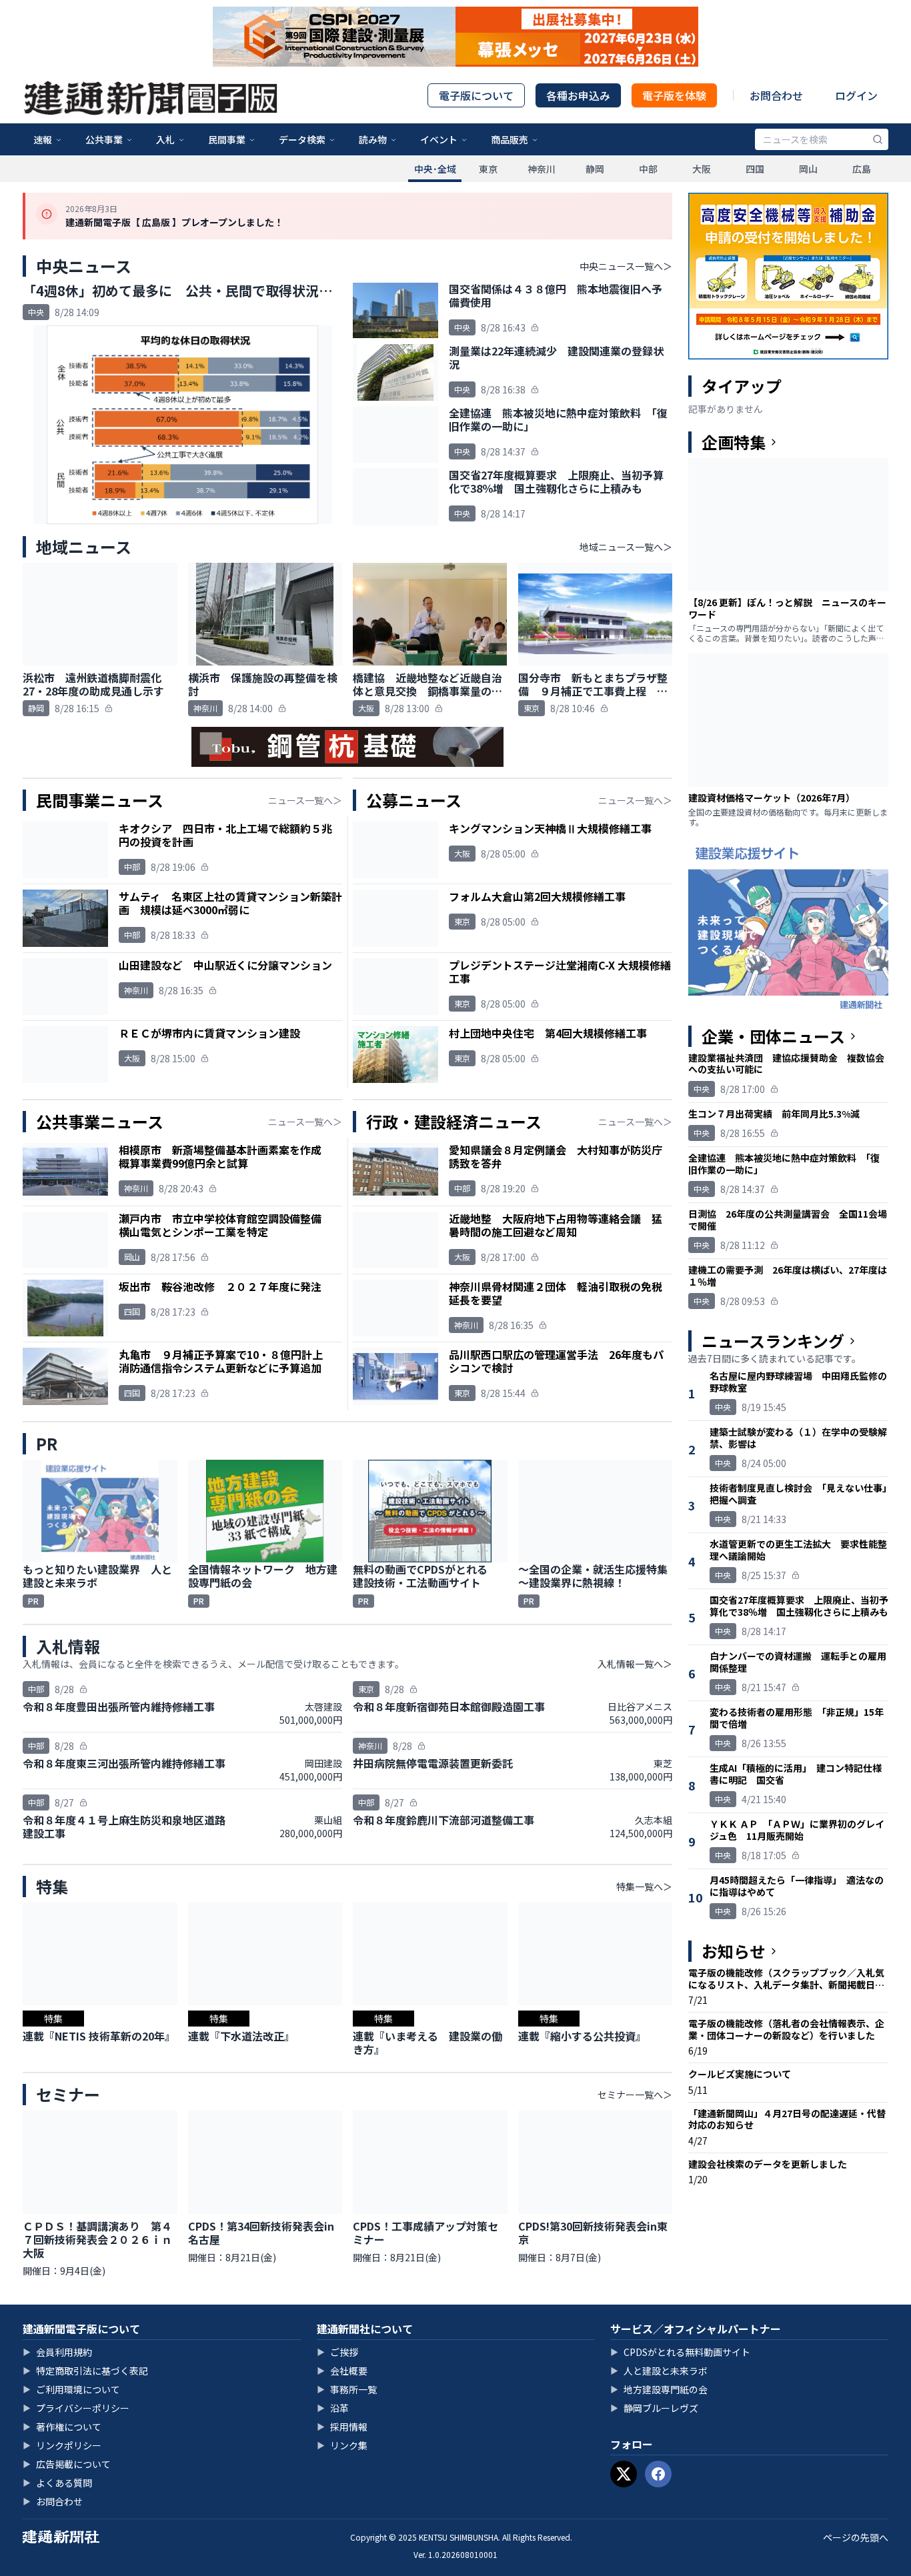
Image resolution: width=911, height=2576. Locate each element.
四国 (755, 169)
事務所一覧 (347, 2389)
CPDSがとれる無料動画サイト (680, 2352)
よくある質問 (57, 2483)
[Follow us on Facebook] (658, 2474)
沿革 (333, 2408)
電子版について (476, 95)
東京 (488, 169)
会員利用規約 (57, 2352)
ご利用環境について (71, 2389)
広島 (862, 169)
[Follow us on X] (624, 2474)
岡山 (808, 169)
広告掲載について (67, 2464)
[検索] (878, 139)
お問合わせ (776, 95)
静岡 (595, 169)
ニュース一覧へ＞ (305, 800)
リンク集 (342, 2445)
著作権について (62, 2427)
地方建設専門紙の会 (659, 2389)
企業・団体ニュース (773, 1036)
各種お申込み (578, 95)
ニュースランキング (773, 1341)
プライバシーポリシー (76, 2408)
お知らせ (734, 1951)
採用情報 (342, 2427)
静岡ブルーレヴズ (654, 2408)
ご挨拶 (337, 2352)
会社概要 (342, 2371)
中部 (648, 169)
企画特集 (734, 442)
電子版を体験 (674, 95)
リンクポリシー (62, 2445)
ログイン (856, 95)
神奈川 (542, 169)
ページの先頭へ (856, 2537)
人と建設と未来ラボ (659, 2371)
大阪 (702, 169)
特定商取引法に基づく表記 (85, 2371)
